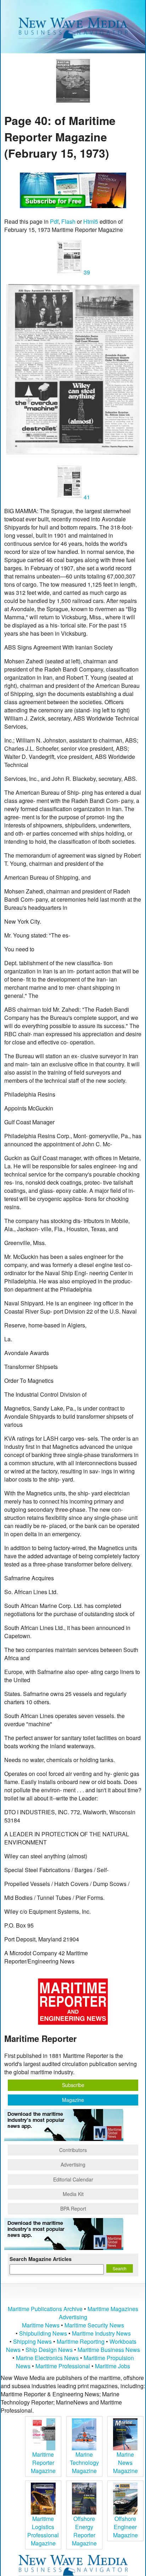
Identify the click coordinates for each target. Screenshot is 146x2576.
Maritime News (41, 2325)
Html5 (91, 221)
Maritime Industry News (101, 2333)
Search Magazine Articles (41, 2259)
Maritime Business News (109, 2350)
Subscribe (73, 2085)
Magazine (73, 2100)
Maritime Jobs (113, 2366)
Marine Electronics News (47, 2358)
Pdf (54, 221)
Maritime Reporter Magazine (43, 2463)
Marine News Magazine (125, 2463)
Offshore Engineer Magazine (125, 2527)
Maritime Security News (94, 2325)
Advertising (73, 2164)
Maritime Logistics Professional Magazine (43, 2531)
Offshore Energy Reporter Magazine (84, 2531)
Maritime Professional (63, 2366)
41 (86, 497)
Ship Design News (50, 2350)
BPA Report (73, 2208)
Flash (68, 221)
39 (86, 272)
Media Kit (73, 2194)
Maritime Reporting (81, 2341)
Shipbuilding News (43, 2333)
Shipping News (32, 2341)
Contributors (73, 2150)
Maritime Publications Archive (45, 2309)
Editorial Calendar (73, 2179)
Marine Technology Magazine (84, 2463)
